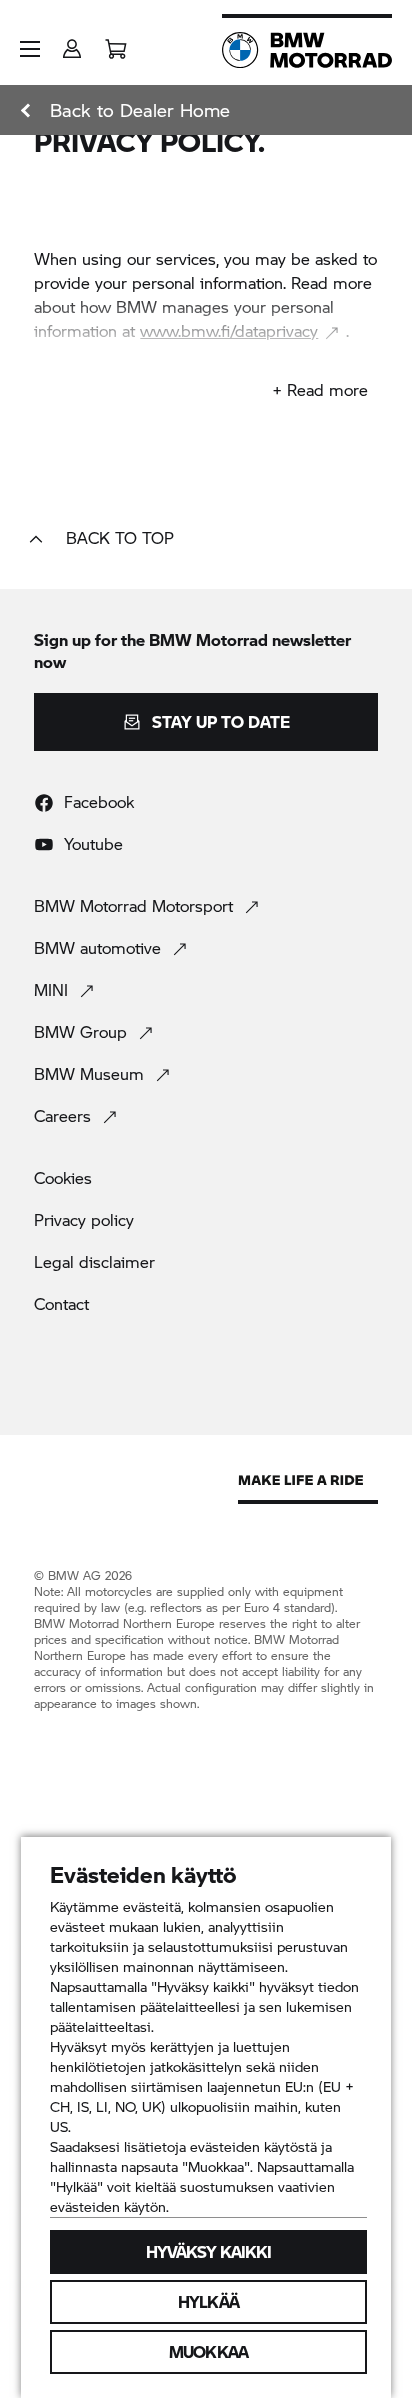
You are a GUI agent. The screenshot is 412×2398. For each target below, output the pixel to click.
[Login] (72, 42)
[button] (30, 49)
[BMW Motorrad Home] (307, 50)
